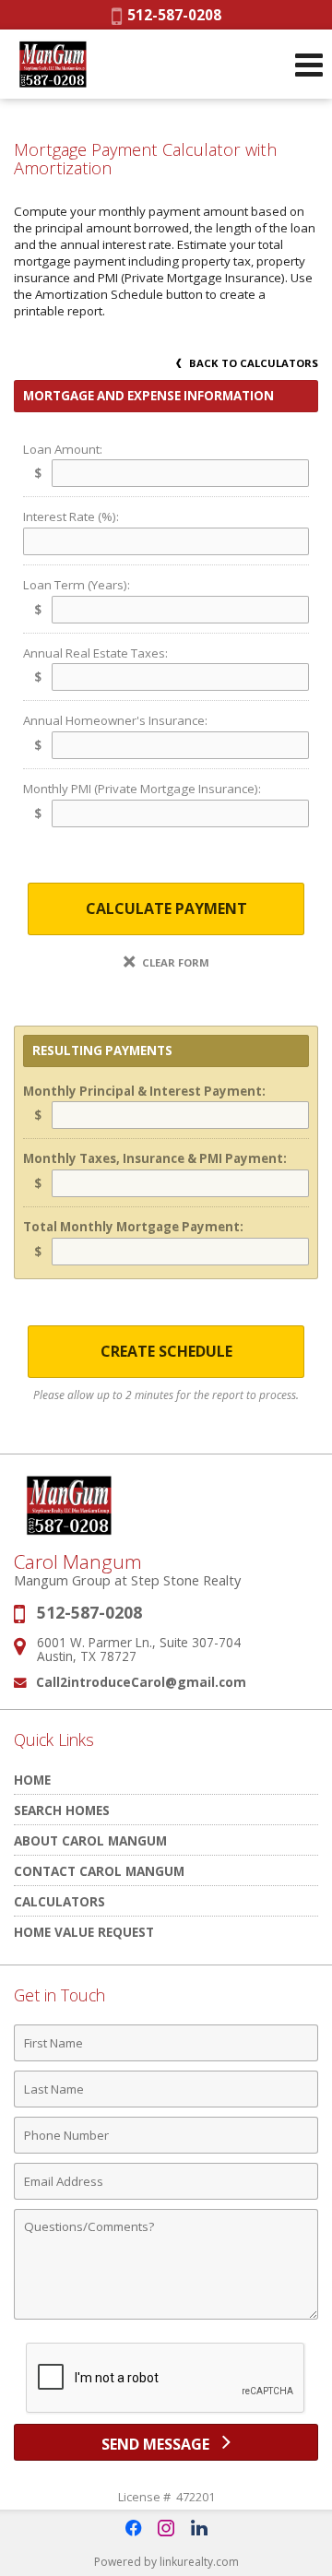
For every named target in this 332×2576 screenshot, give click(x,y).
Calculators (59, 1901)
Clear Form (174, 962)
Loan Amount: (63, 449)
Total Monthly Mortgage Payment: (133, 1227)
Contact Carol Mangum (99, 1871)
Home (32, 1780)
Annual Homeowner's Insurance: (115, 720)
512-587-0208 (172, 15)
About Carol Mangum (90, 1840)
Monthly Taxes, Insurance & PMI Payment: (155, 1158)
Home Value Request (84, 1932)
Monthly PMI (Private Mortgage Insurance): (142, 789)
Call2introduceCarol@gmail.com (141, 1682)
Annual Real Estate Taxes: (95, 653)
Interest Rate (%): (71, 516)
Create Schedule (166, 1351)
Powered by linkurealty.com (166, 2562)
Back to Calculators (252, 363)
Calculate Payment (166, 908)
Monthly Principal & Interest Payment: (144, 1091)
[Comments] (166, 2319)
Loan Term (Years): (77, 585)
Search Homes (62, 1810)
